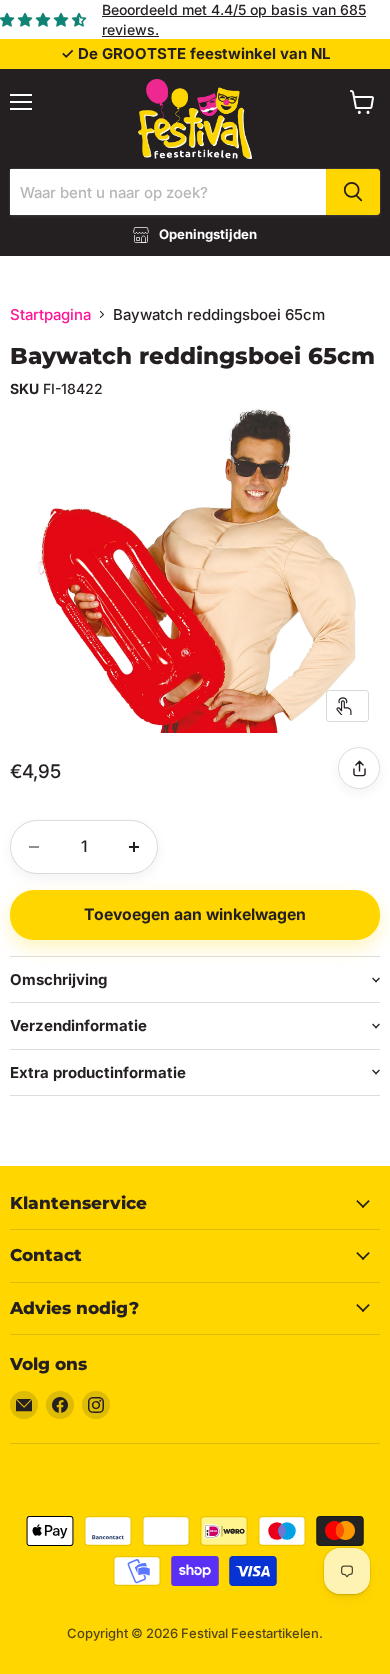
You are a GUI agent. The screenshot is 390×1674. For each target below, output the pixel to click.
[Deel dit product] (359, 768)
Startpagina (50, 314)
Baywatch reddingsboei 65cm (192, 356)
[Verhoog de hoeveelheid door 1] (134, 847)
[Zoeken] (353, 192)
